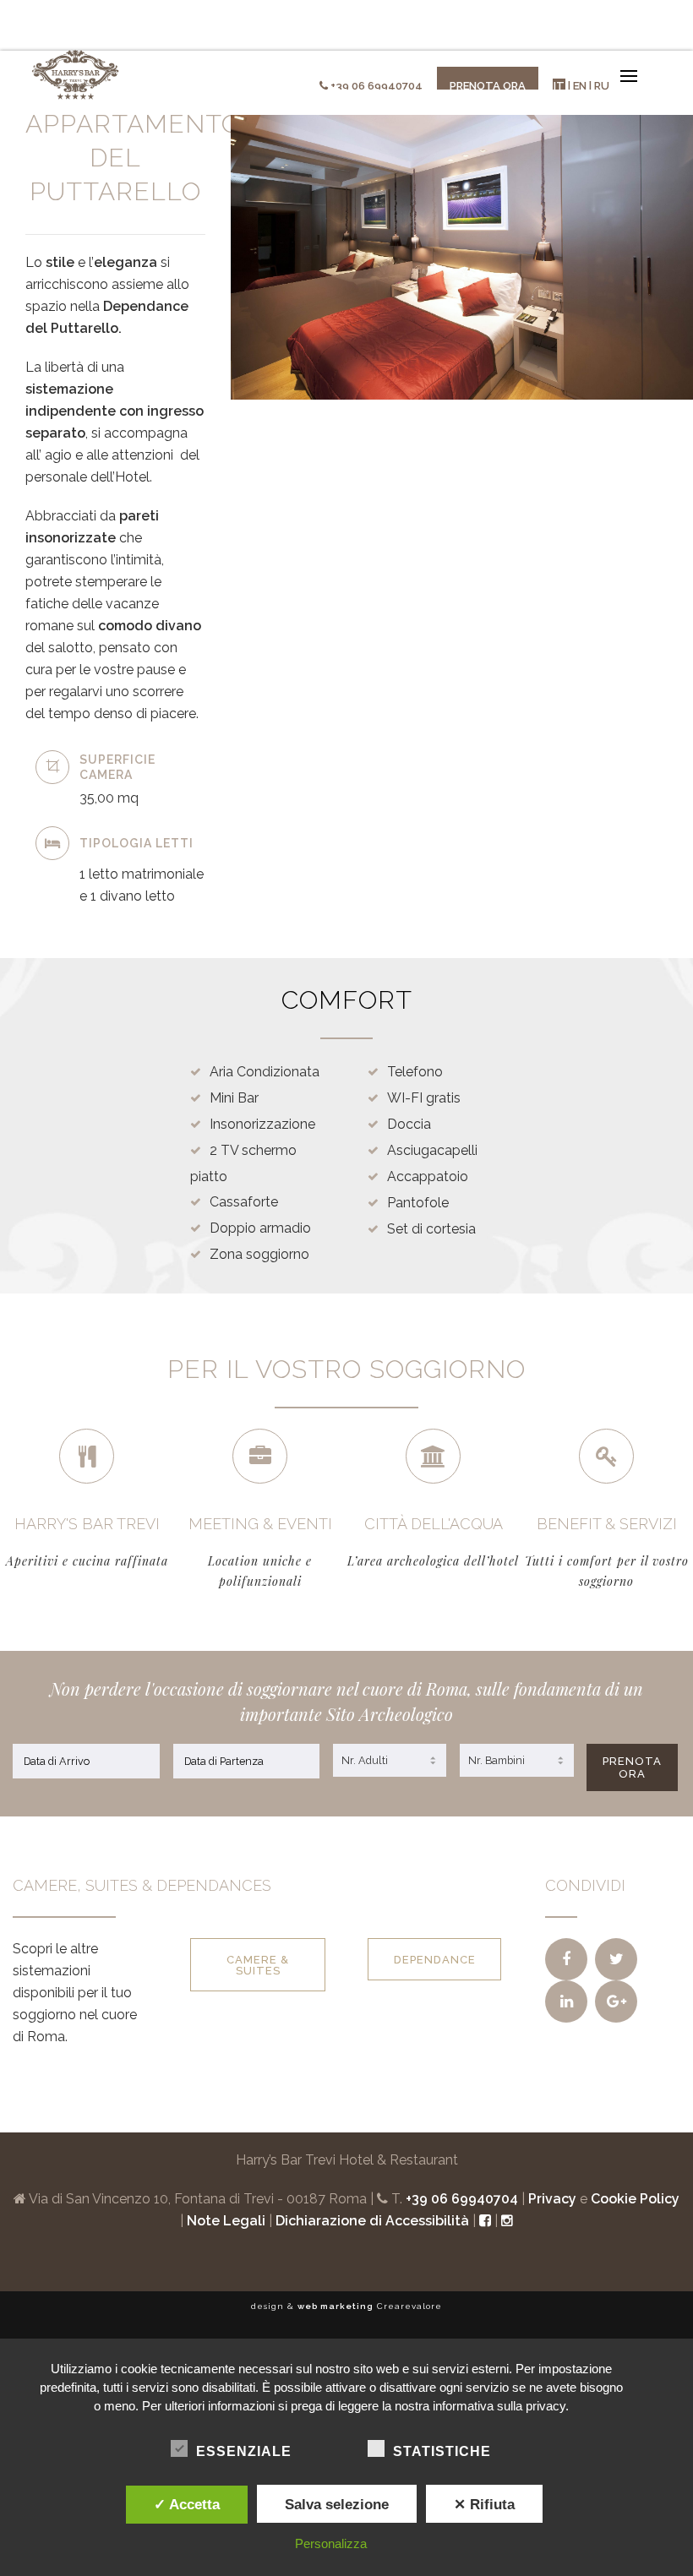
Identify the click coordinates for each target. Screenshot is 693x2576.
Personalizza (331, 2543)
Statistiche (442, 2451)
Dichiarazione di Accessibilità (372, 2221)
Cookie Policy (635, 2199)
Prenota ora (488, 86)
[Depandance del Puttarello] (566, 1959)
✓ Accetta (187, 2504)
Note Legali (226, 2221)
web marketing (336, 2306)
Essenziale (244, 2451)
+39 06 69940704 (377, 86)
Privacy (552, 2199)
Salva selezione (337, 2504)
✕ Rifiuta (484, 2504)
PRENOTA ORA (632, 1767)
